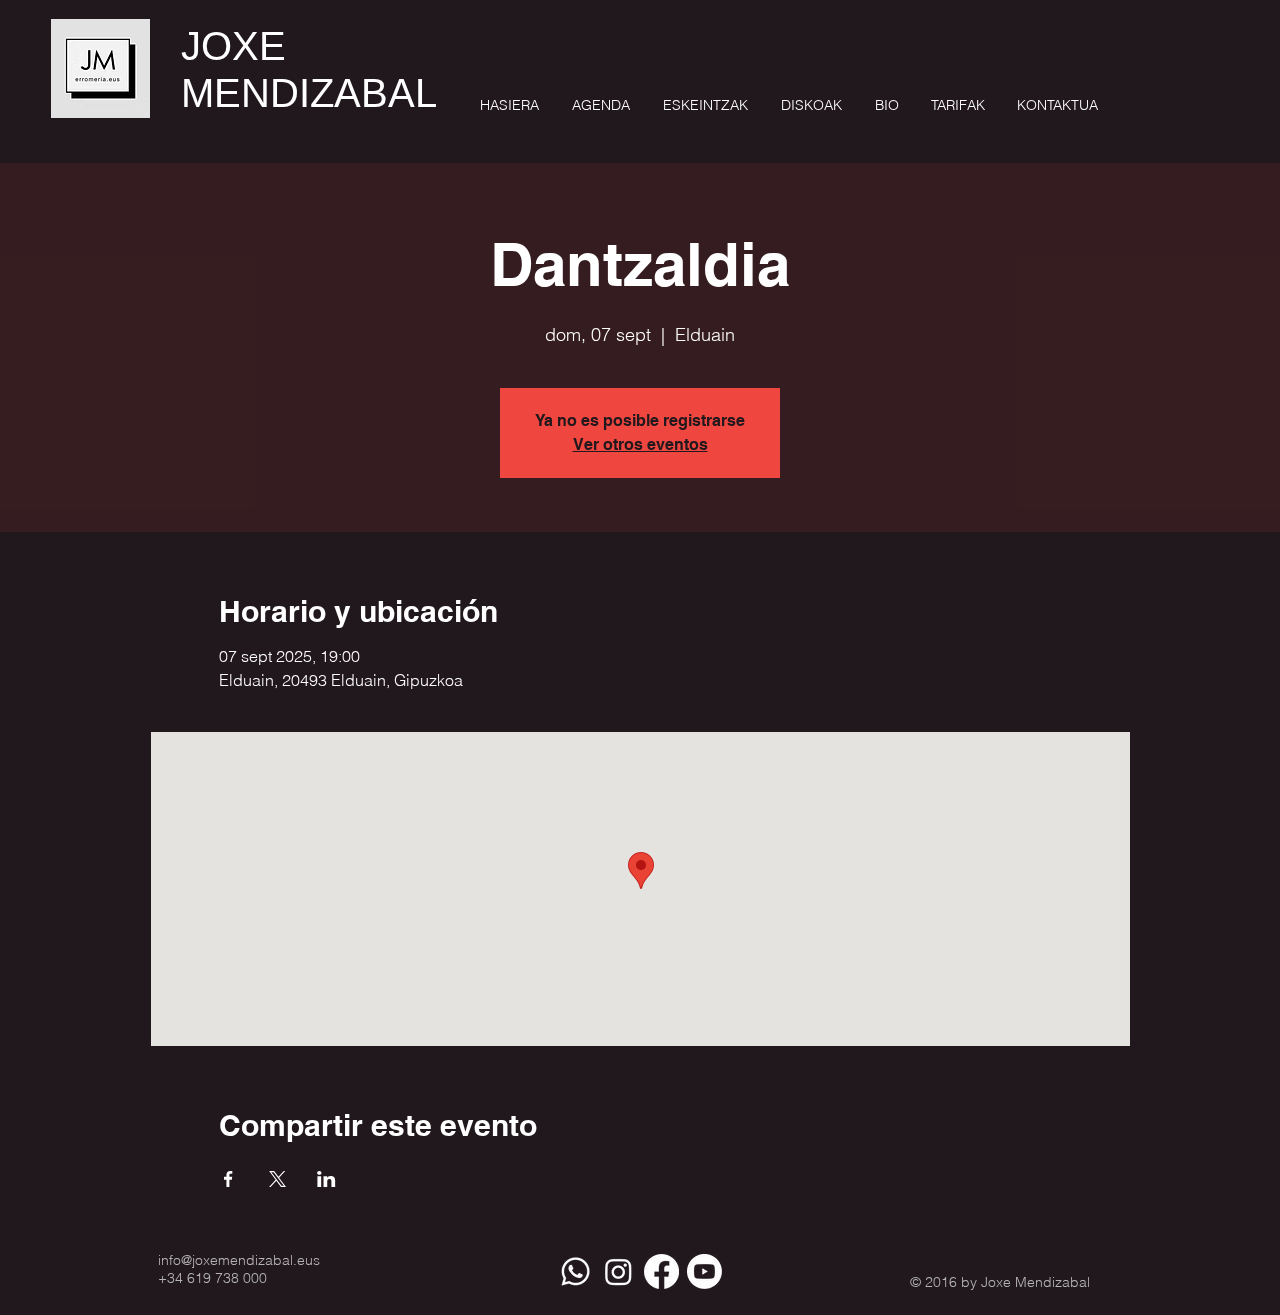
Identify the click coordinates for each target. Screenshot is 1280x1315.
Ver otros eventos (640, 444)
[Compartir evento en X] (277, 1179)
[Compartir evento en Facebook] (228, 1179)
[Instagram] (618, 1271)
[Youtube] (704, 1271)
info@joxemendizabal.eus (239, 1260)
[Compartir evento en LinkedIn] (326, 1179)
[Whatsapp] (575, 1271)
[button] (704, 105)
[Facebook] (661, 1271)
